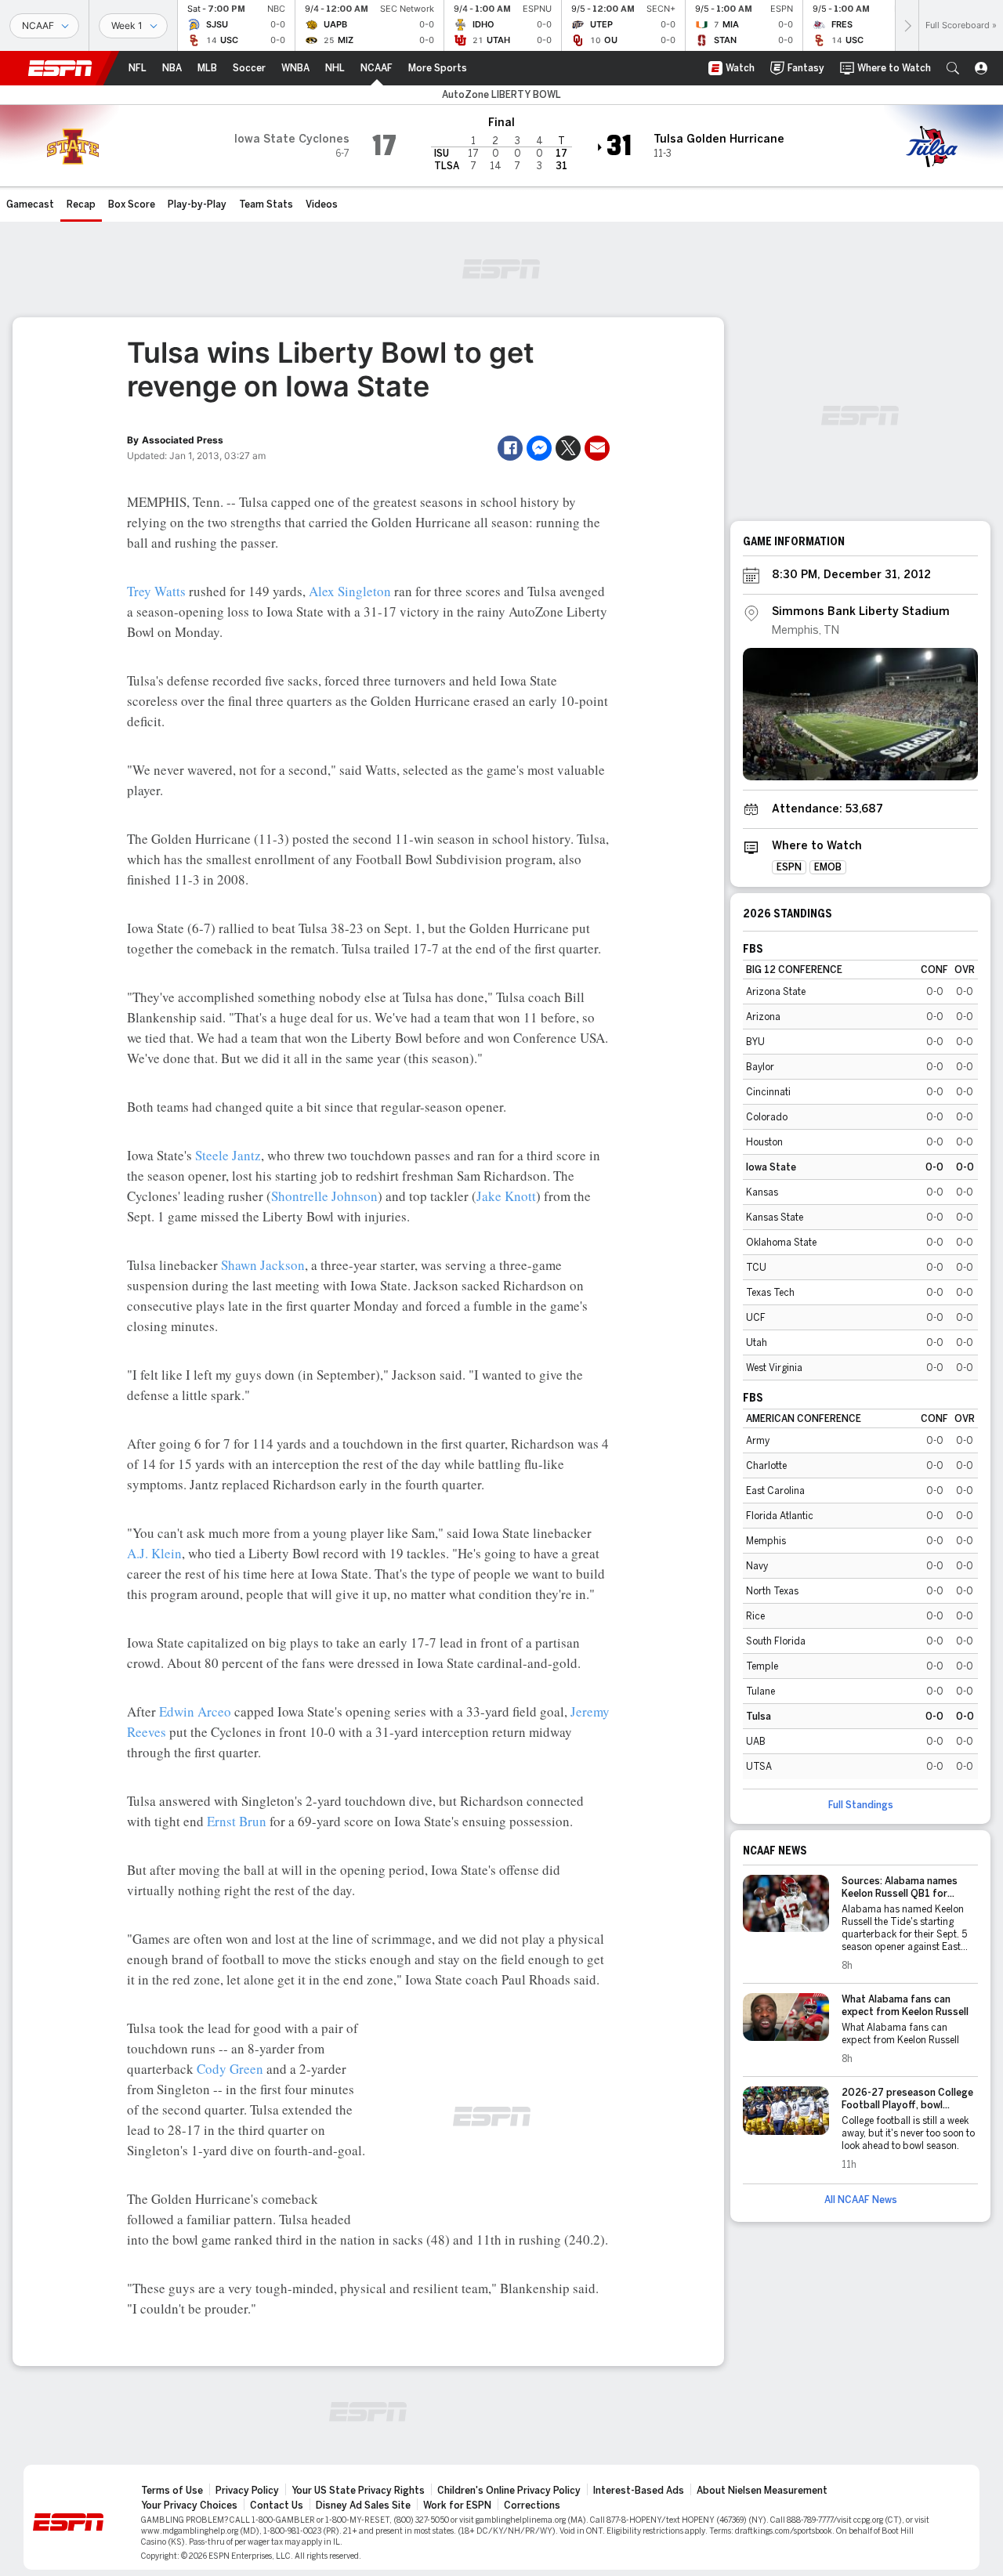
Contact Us (277, 2505)
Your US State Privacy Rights (358, 2491)
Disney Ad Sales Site (363, 2505)
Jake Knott (506, 1196)
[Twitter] (568, 448)
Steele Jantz (228, 1155)
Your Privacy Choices (189, 2505)
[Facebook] (510, 448)
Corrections (532, 2505)
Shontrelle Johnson (324, 1196)
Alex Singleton (350, 591)
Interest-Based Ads (639, 2491)
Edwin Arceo (195, 1711)
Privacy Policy (247, 2491)
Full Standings (861, 1805)
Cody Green (230, 2069)
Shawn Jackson (263, 1265)
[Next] (907, 25)
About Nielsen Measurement (762, 2491)
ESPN (60, 68)
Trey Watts (156, 591)
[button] (953, 68)
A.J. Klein (154, 1553)
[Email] (597, 448)
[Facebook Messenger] (539, 448)
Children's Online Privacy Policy (509, 2491)
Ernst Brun (237, 1821)
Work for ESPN (457, 2505)
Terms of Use (172, 2491)
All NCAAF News (861, 2200)
